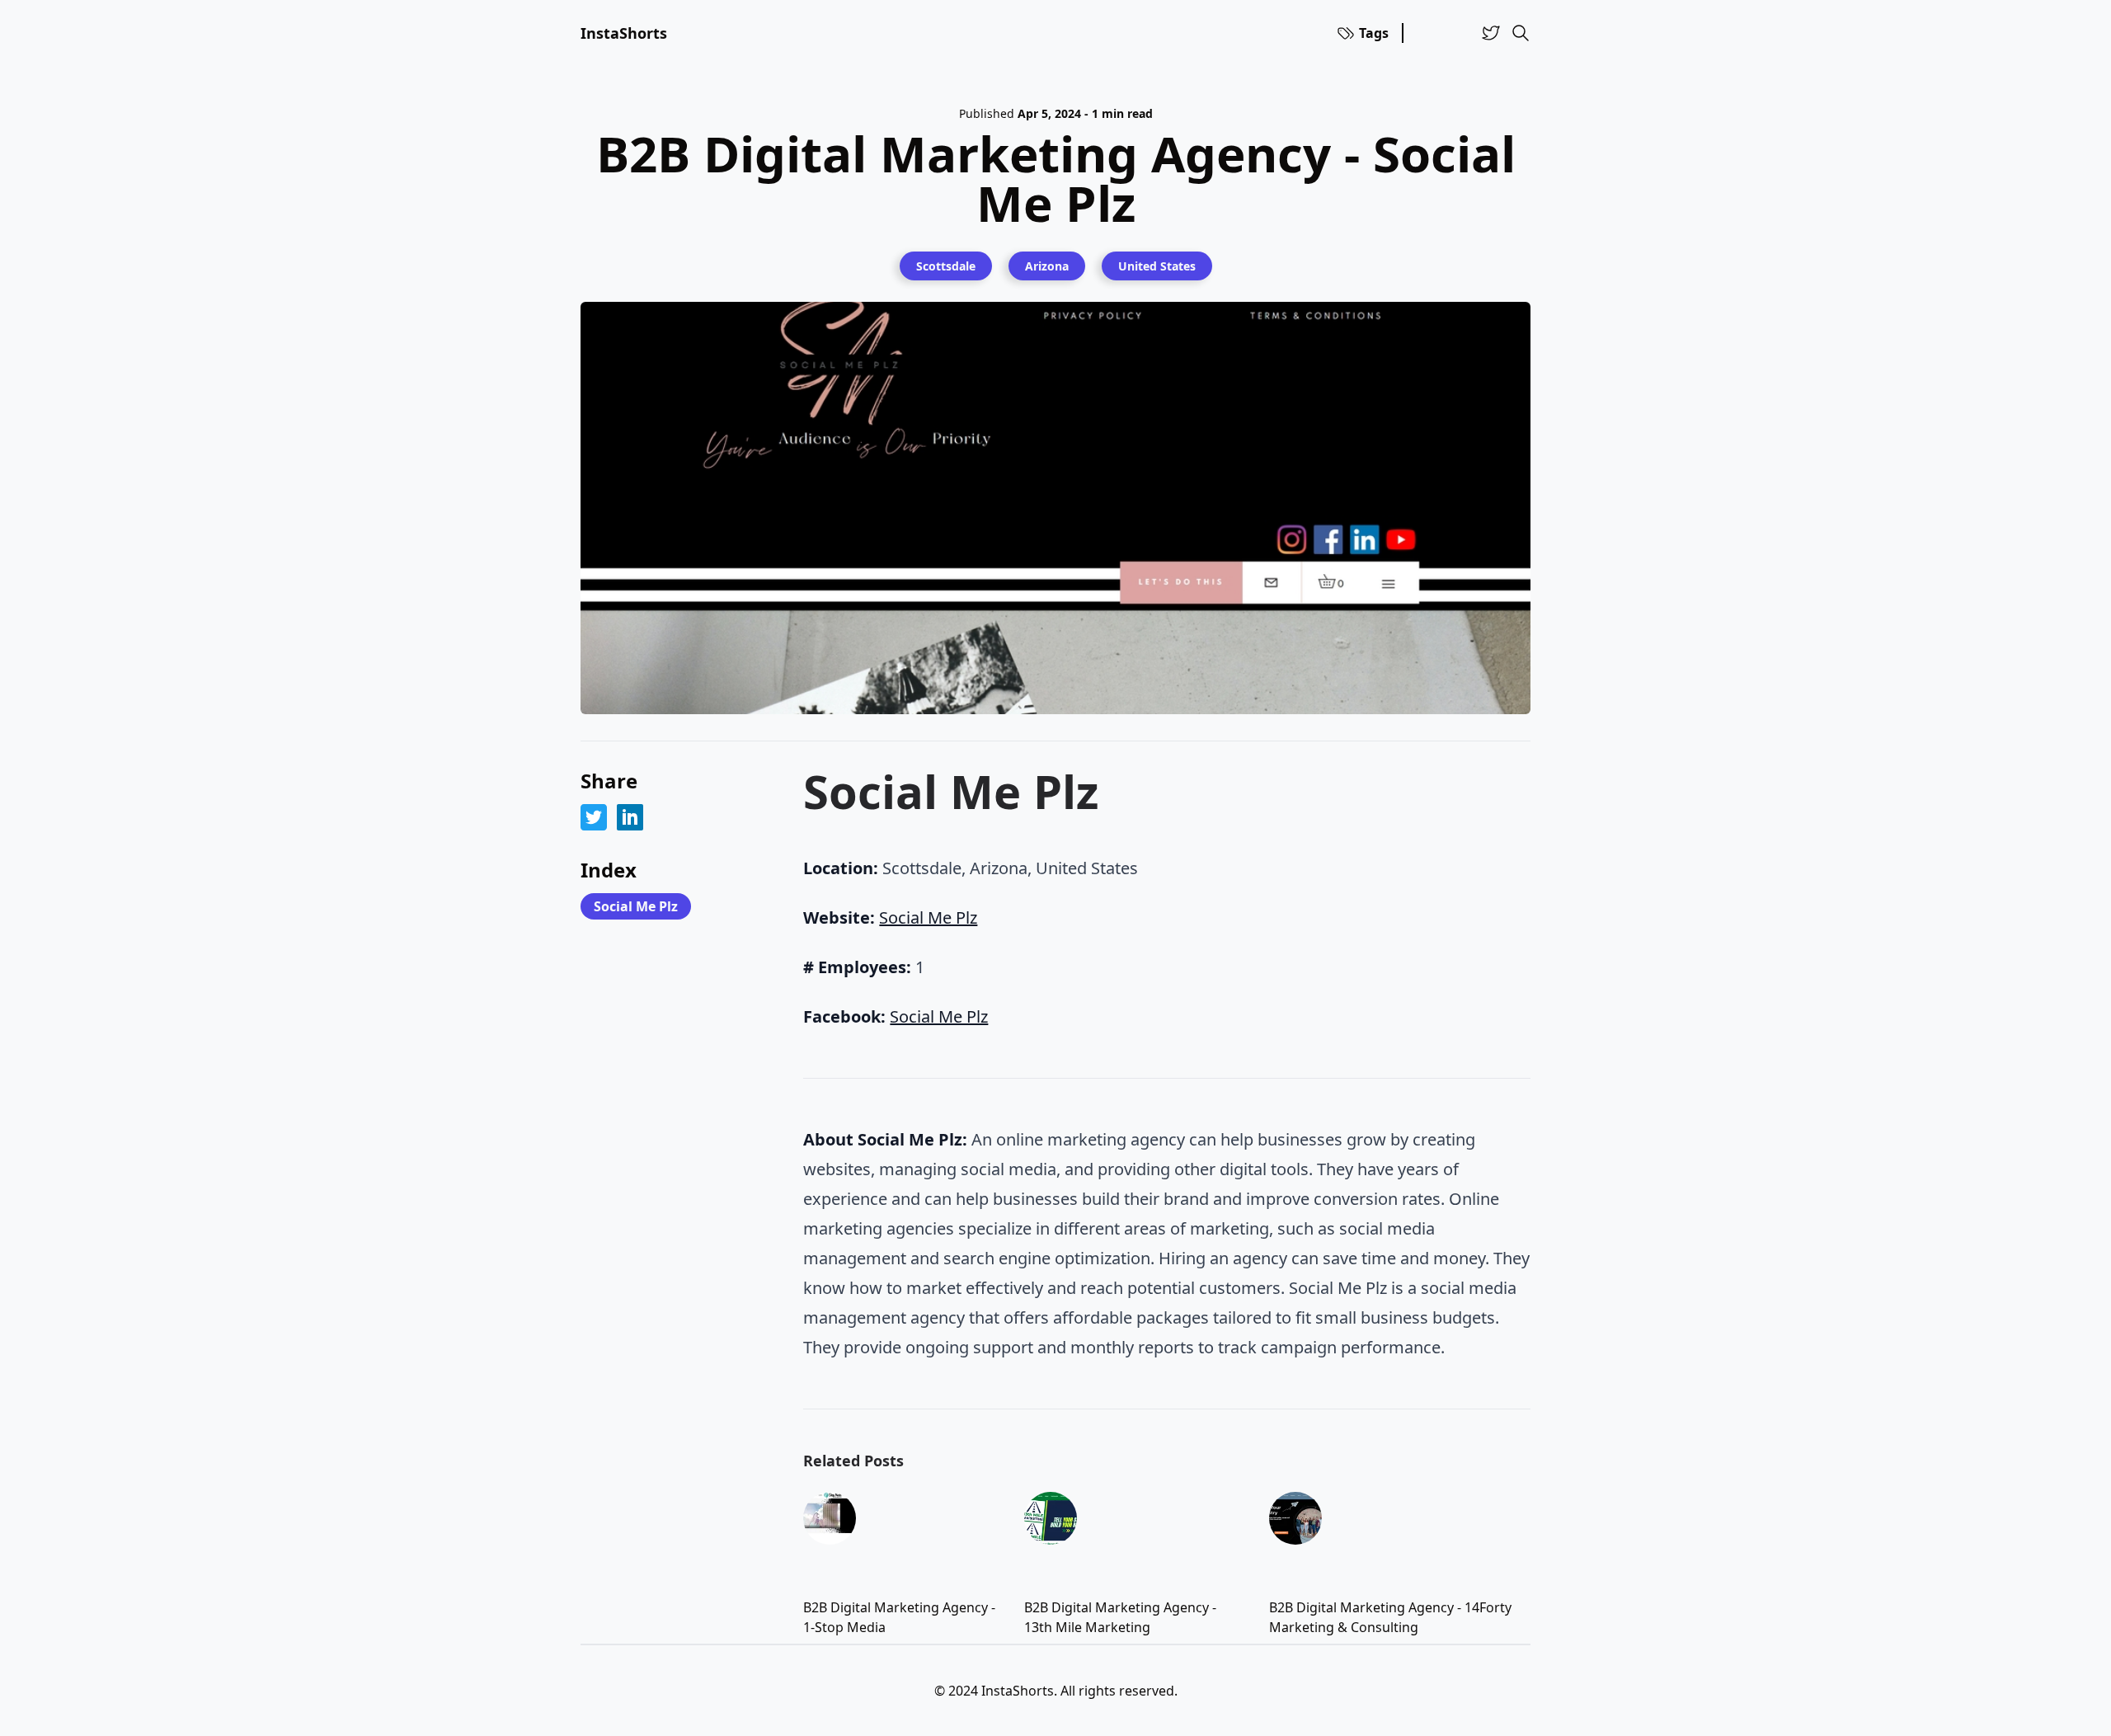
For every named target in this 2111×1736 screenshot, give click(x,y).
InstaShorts (624, 33)
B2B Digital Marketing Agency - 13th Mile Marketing (1120, 1617)
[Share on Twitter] (594, 817)
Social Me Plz (636, 906)
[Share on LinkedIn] (630, 817)
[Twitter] (1491, 33)
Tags (1374, 33)
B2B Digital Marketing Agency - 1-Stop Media (899, 1617)
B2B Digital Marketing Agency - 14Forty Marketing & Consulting (1390, 1617)
